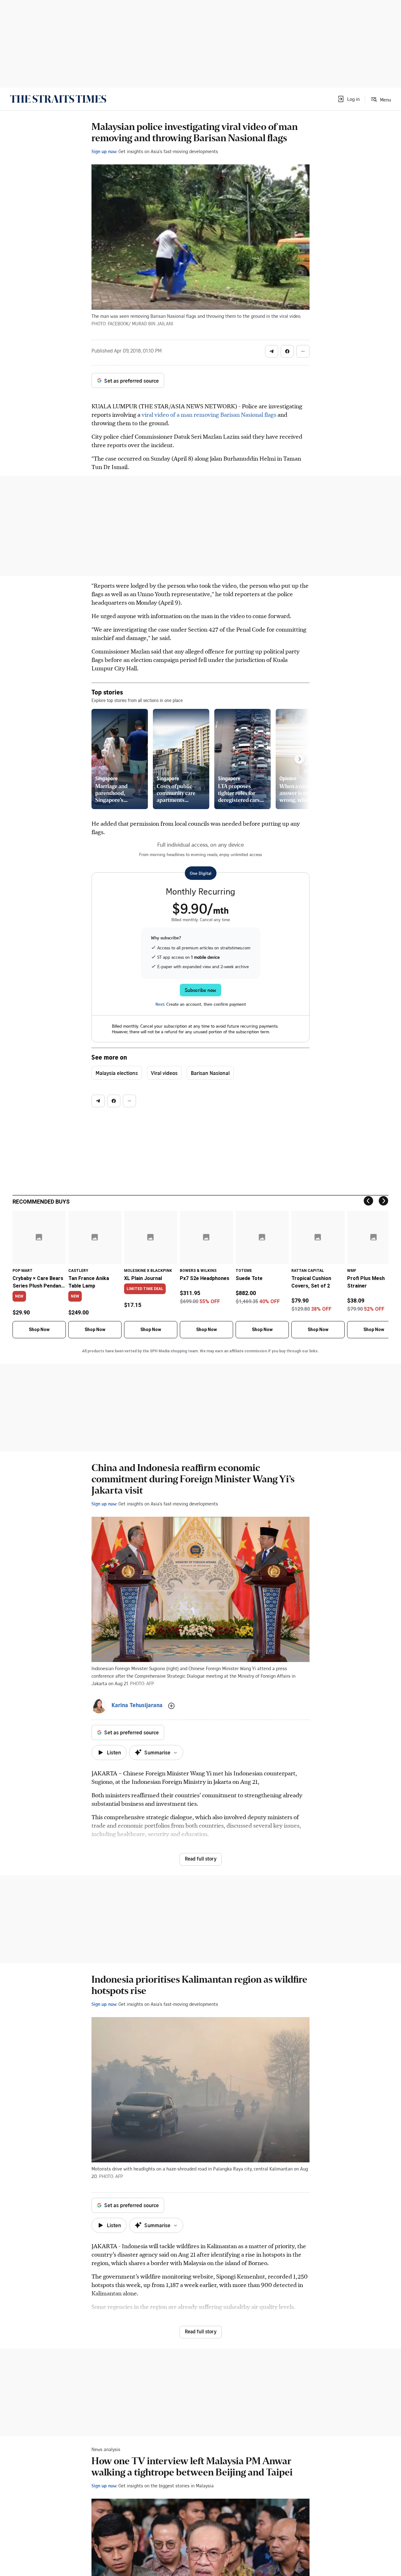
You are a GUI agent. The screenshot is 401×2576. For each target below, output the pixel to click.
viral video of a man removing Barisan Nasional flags (209, 414)
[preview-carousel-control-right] (299, 759)
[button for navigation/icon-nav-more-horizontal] (303, 351)
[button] (348, 99)
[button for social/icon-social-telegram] (272, 351)
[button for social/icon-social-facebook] (287, 351)
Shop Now (39, 1329)
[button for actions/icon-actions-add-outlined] (171, 1706)
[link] (58, 99)
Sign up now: (104, 151)
